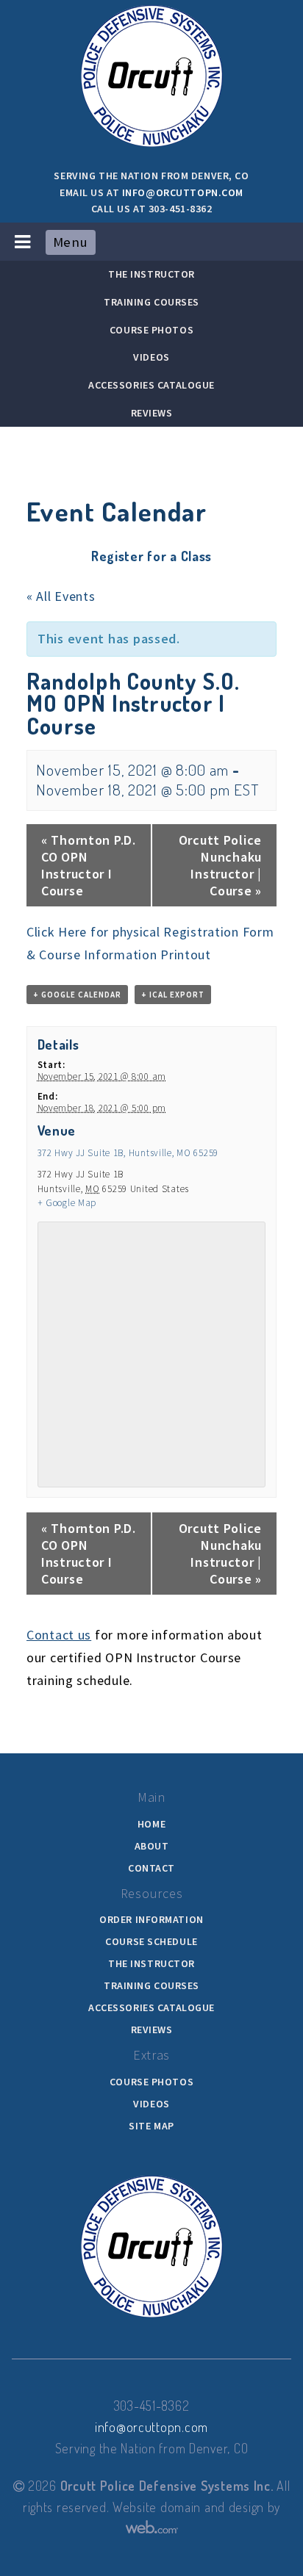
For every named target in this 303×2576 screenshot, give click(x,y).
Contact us (59, 1635)
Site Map (151, 2126)
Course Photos (151, 330)
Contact (151, 1868)
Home (151, 1824)
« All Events (61, 596)
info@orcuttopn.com (183, 192)
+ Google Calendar (77, 995)
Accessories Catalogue (151, 385)
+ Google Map (67, 1203)
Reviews (152, 413)
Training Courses (151, 302)
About (152, 1846)
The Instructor (151, 274)
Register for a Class (151, 556)
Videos (151, 357)
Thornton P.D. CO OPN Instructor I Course (89, 865)
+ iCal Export (173, 995)
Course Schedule (151, 1941)
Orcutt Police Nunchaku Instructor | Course (220, 865)
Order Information (151, 1919)
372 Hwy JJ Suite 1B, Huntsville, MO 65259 (128, 1153)
